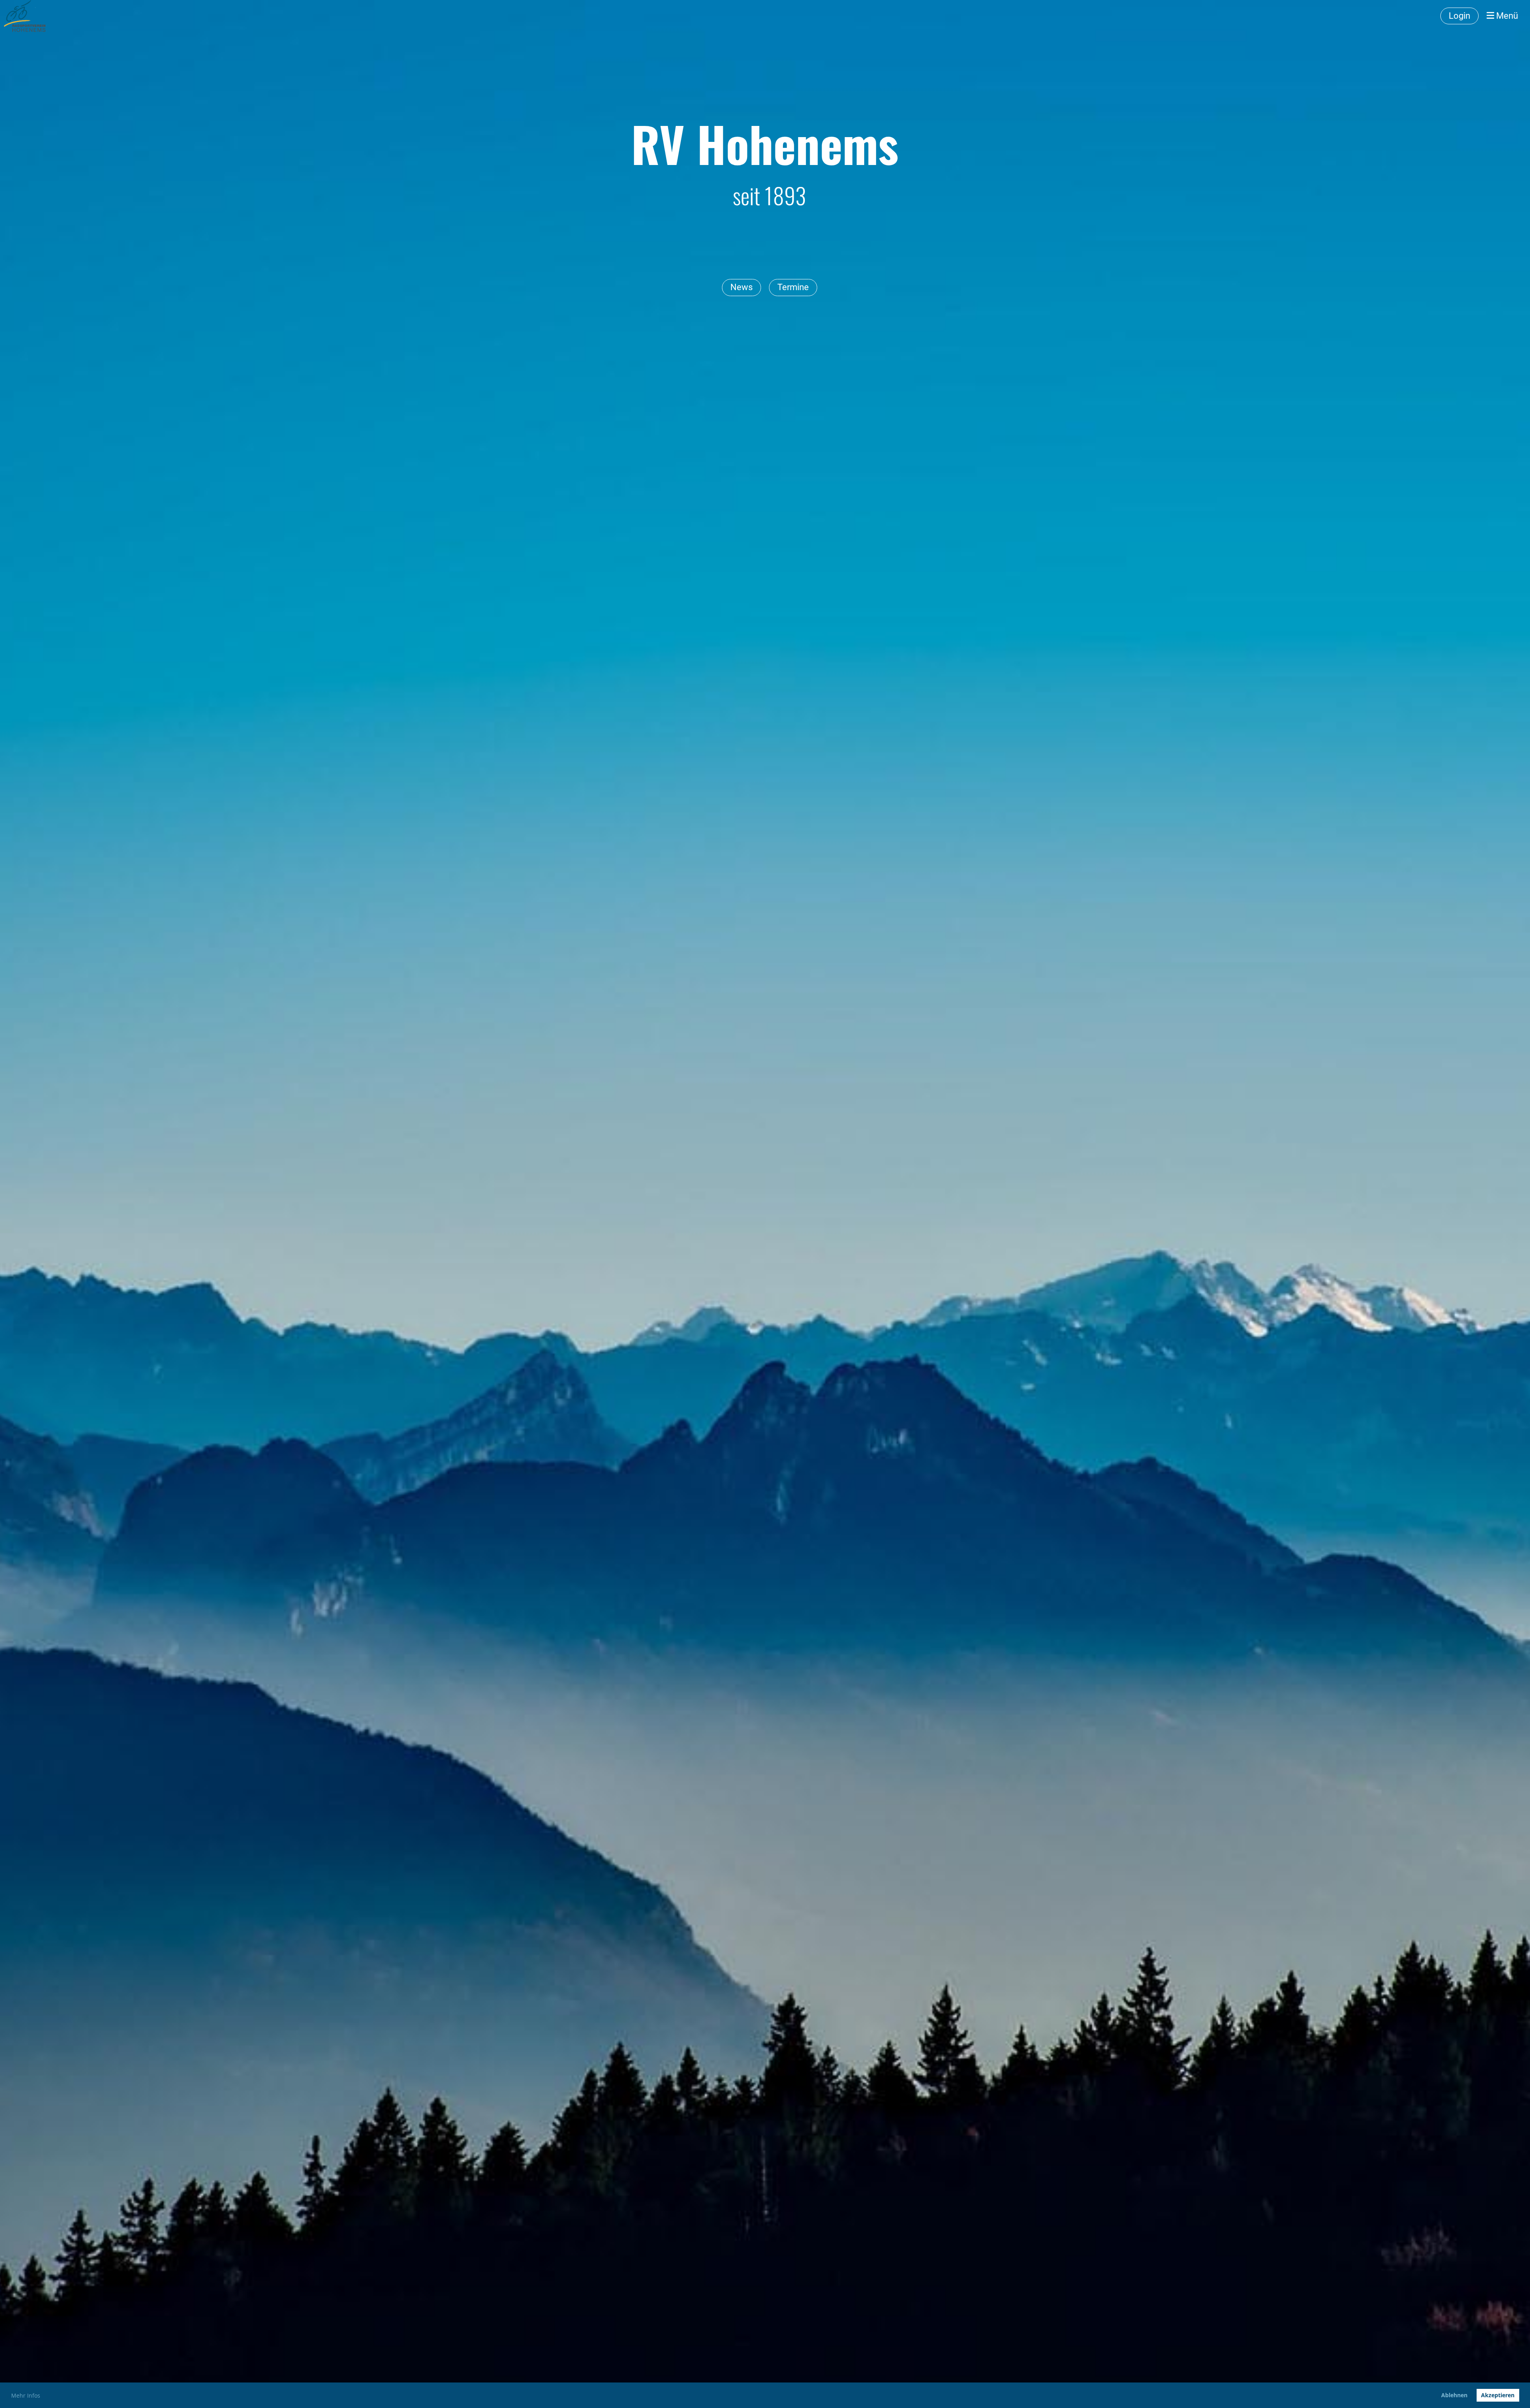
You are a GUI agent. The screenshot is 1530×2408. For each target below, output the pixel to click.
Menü (1506, 16)
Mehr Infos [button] (26, 2395)
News (741, 287)
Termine (793, 287)
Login (1459, 16)
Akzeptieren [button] (1498, 2395)
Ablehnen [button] (1454, 2395)
